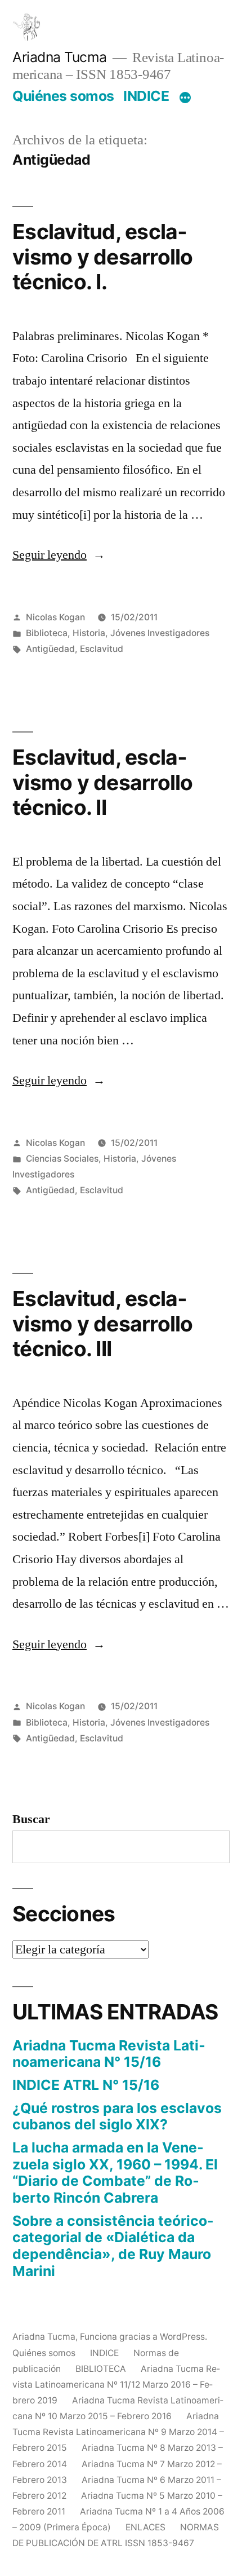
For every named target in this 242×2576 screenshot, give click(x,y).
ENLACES (145, 2527)
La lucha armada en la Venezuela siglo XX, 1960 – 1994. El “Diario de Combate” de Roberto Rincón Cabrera (115, 2173)
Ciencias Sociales (62, 1159)
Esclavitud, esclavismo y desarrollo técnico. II (103, 782)
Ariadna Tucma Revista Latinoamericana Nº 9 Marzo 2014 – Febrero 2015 (118, 2432)
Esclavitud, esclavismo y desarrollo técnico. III (103, 1324)
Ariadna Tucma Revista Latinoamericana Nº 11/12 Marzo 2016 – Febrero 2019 (116, 2385)
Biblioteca (47, 633)
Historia (89, 633)
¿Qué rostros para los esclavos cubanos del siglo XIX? (117, 2116)
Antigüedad (50, 649)
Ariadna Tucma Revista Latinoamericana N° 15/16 (109, 2054)
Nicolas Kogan (55, 617)
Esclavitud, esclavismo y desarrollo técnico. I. (103, 257)
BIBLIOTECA (101, 2369)
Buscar (31, 1819)
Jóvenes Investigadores (160, 633)
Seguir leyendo (59, 555)
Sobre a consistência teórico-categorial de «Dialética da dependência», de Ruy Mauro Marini (113, 2246)
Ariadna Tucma (60, 57)
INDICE (146, 96)
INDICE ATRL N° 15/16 (86, 2085)
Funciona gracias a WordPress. (144, 2337)
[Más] (185, 98)
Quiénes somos (63, 96)
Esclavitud (102, 649)
